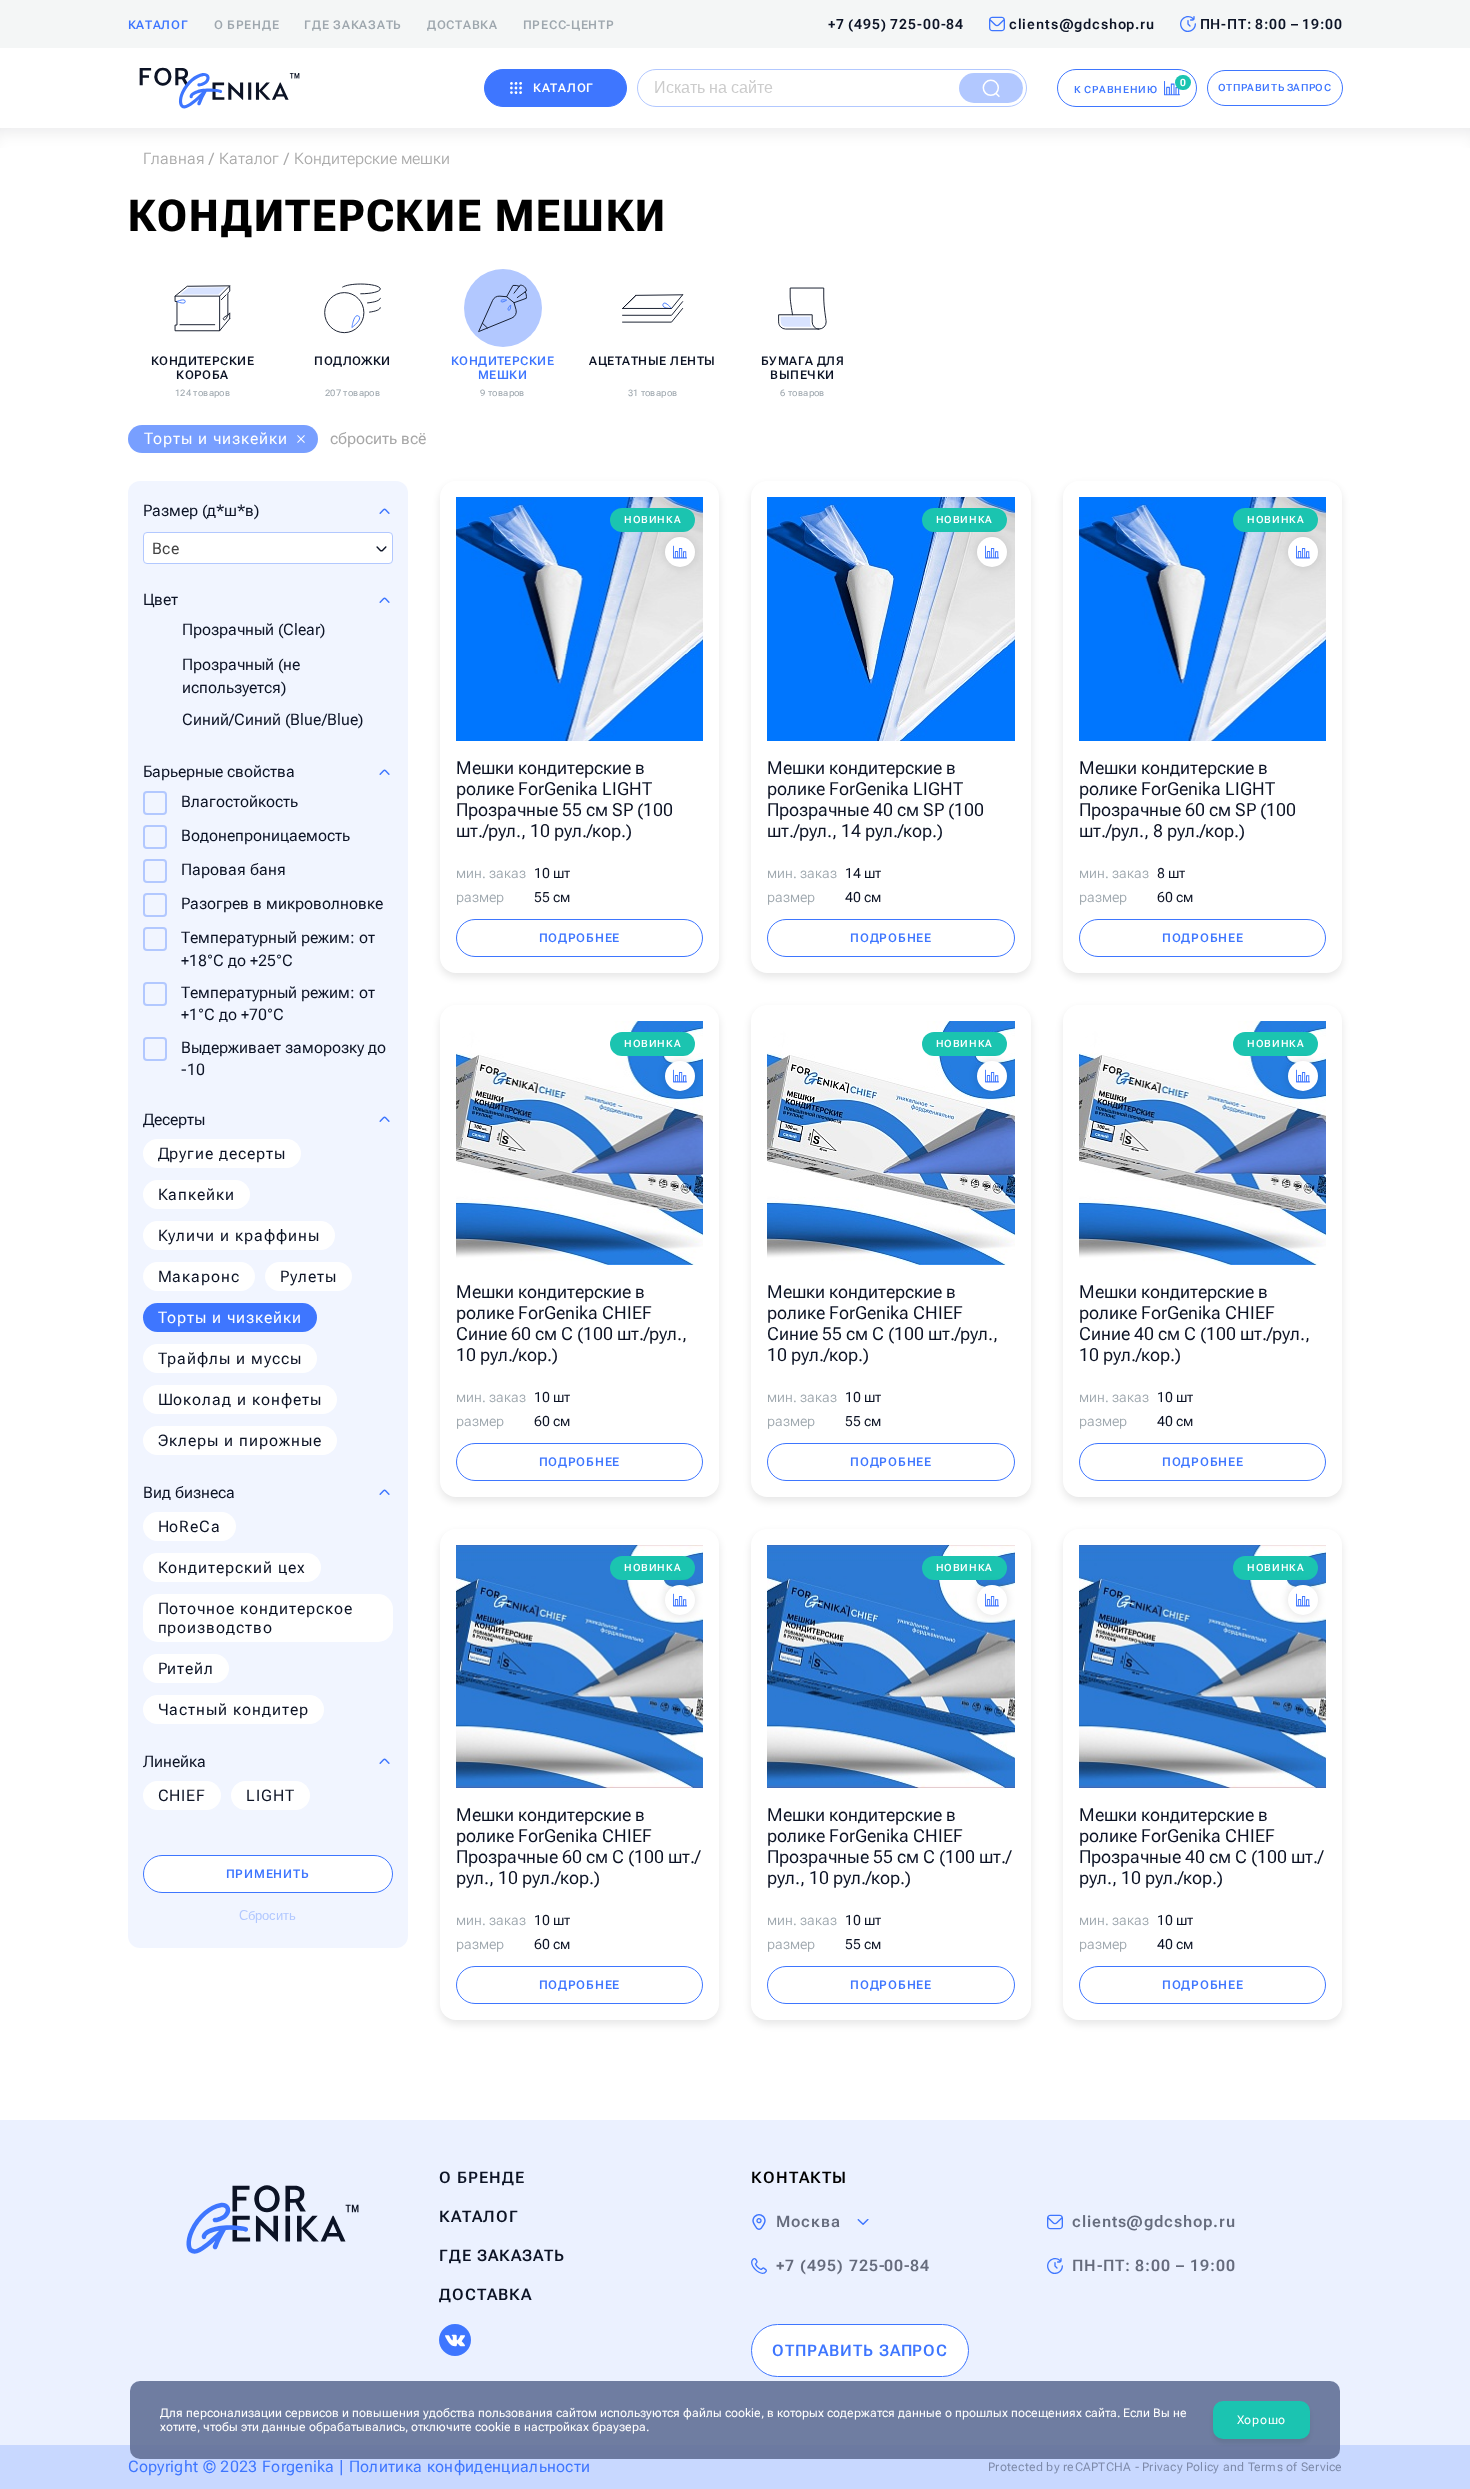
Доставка (462, 25)
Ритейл (186, 1668)
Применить (267, 1874)
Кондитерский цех (232, 1567)
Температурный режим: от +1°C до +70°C (278, 1003)
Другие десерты (222, 1153)
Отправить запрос (1275, 87)
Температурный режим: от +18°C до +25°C (278, 948)
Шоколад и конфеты (240, 1399)
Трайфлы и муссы (230, 1358)
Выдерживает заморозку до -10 (283, 1058)
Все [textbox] (166, 548)
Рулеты (308, 1276)
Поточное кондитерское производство (255, 1618)
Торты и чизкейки (230, 1317)
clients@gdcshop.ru (1082, 24)
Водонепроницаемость (265, 835)
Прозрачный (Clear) (253, 629)
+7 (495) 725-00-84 (896, 24)
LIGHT (270, 1795)
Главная (173, 158)
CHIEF (182, 1795)
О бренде (247, 25)
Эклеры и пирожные (240, 1440)
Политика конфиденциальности (470, 2466)
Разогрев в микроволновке (282, 903)
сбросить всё (378, 438)
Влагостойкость (239, 801)
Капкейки (197, 1194)
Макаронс (199, 1276)
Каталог (158, 25)
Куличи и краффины (239, 1235)
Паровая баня (233, 869)
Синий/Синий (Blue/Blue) (272, 719)
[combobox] (268, 548)
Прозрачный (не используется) (241, 675)
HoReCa (190, 1526)
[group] (203, 330)
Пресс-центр (569, 25)
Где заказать (353, 25)
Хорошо (1261, 2420)
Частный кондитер (233, 1709)
